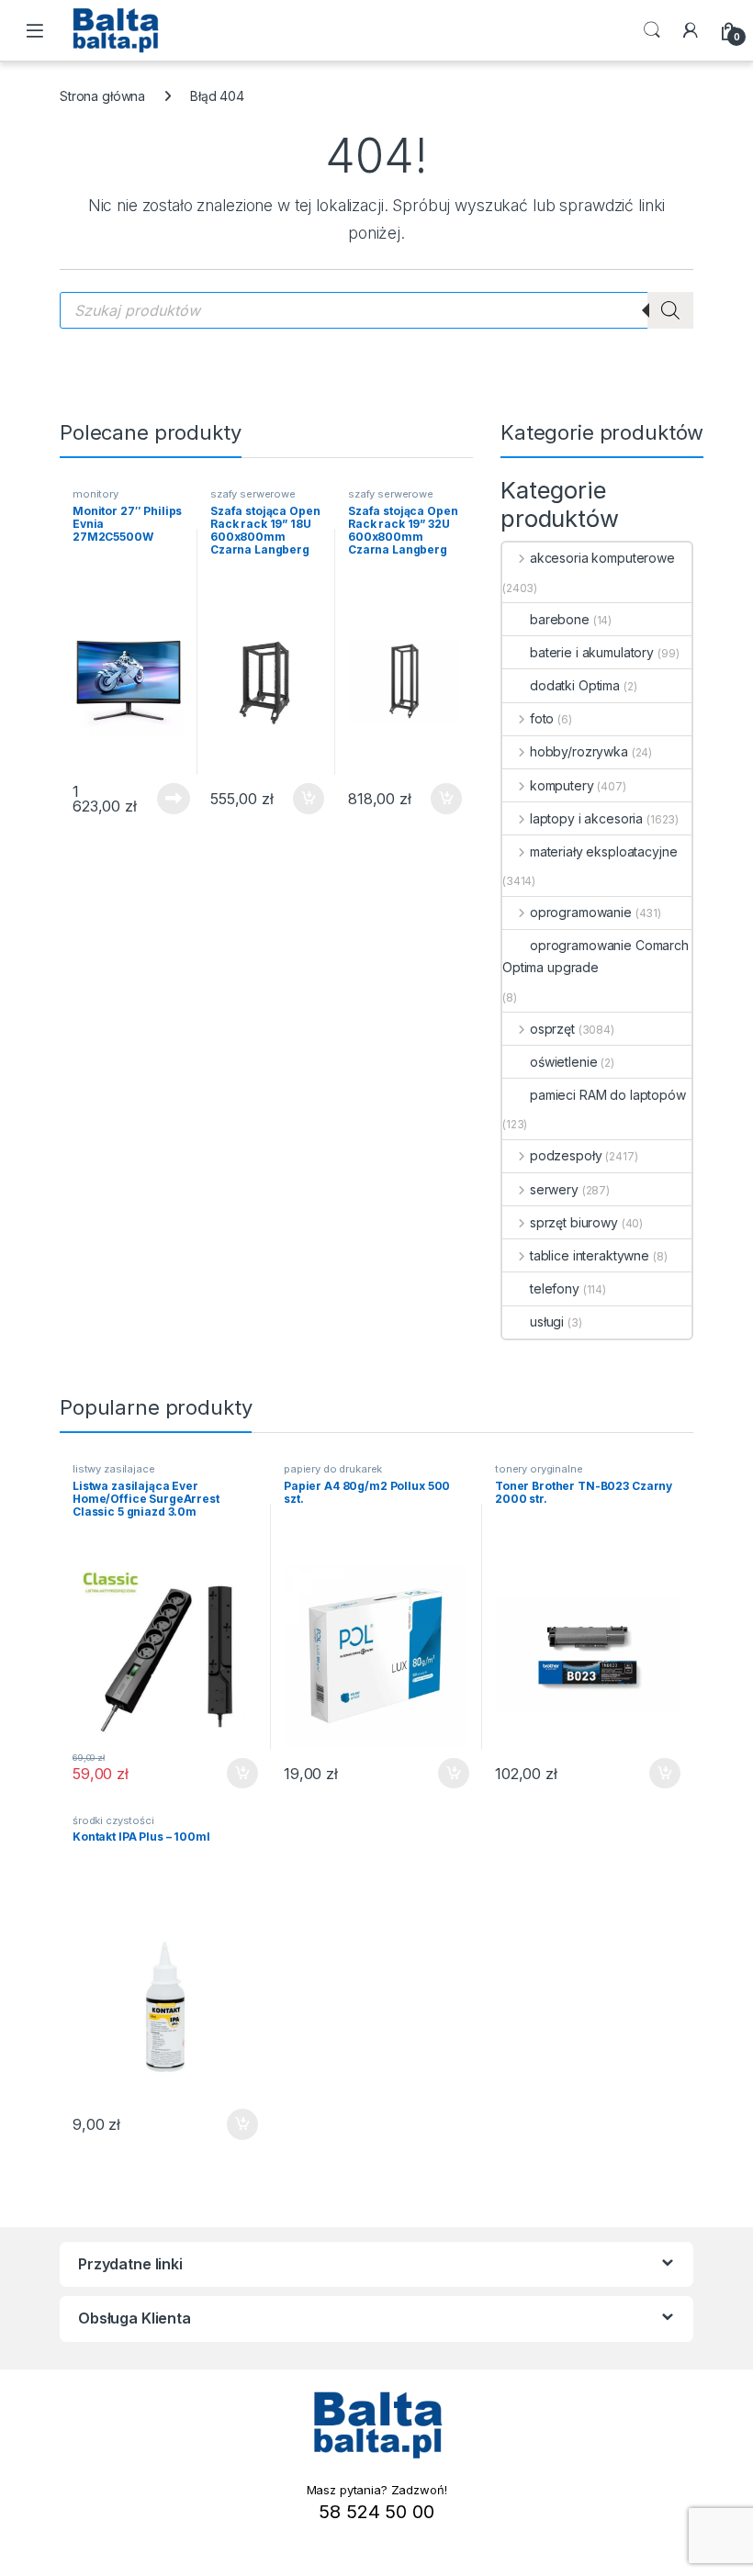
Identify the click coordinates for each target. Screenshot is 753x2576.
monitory (96, 494)
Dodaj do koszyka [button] (299, 799)
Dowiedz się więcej (163, 799)
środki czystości (113, 1820)
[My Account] (691, 30)
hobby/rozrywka (579, 751)
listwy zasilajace (114, 1469)
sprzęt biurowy (574, 1222)
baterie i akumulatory (592, 652)
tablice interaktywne (590, 1255)
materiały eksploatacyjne (603, 851)
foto (542, 718)
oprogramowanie (581, 912)
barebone (560, 619)
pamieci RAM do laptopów (608, 1095)
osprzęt (552, 1029)
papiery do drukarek (333, 1469)
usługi (547, 1322)
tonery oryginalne (539, 1469)
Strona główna (102, 96)
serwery (554, 1189)
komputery (562, 785)
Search (652, 30)
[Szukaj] (670, 310)
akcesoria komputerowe (602, 558)
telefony (555, 1288)
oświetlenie (563, 1062)
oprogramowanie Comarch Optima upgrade (596, 956)
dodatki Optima (575, 685)
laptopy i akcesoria (586, 818)
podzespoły (566, 1155)
